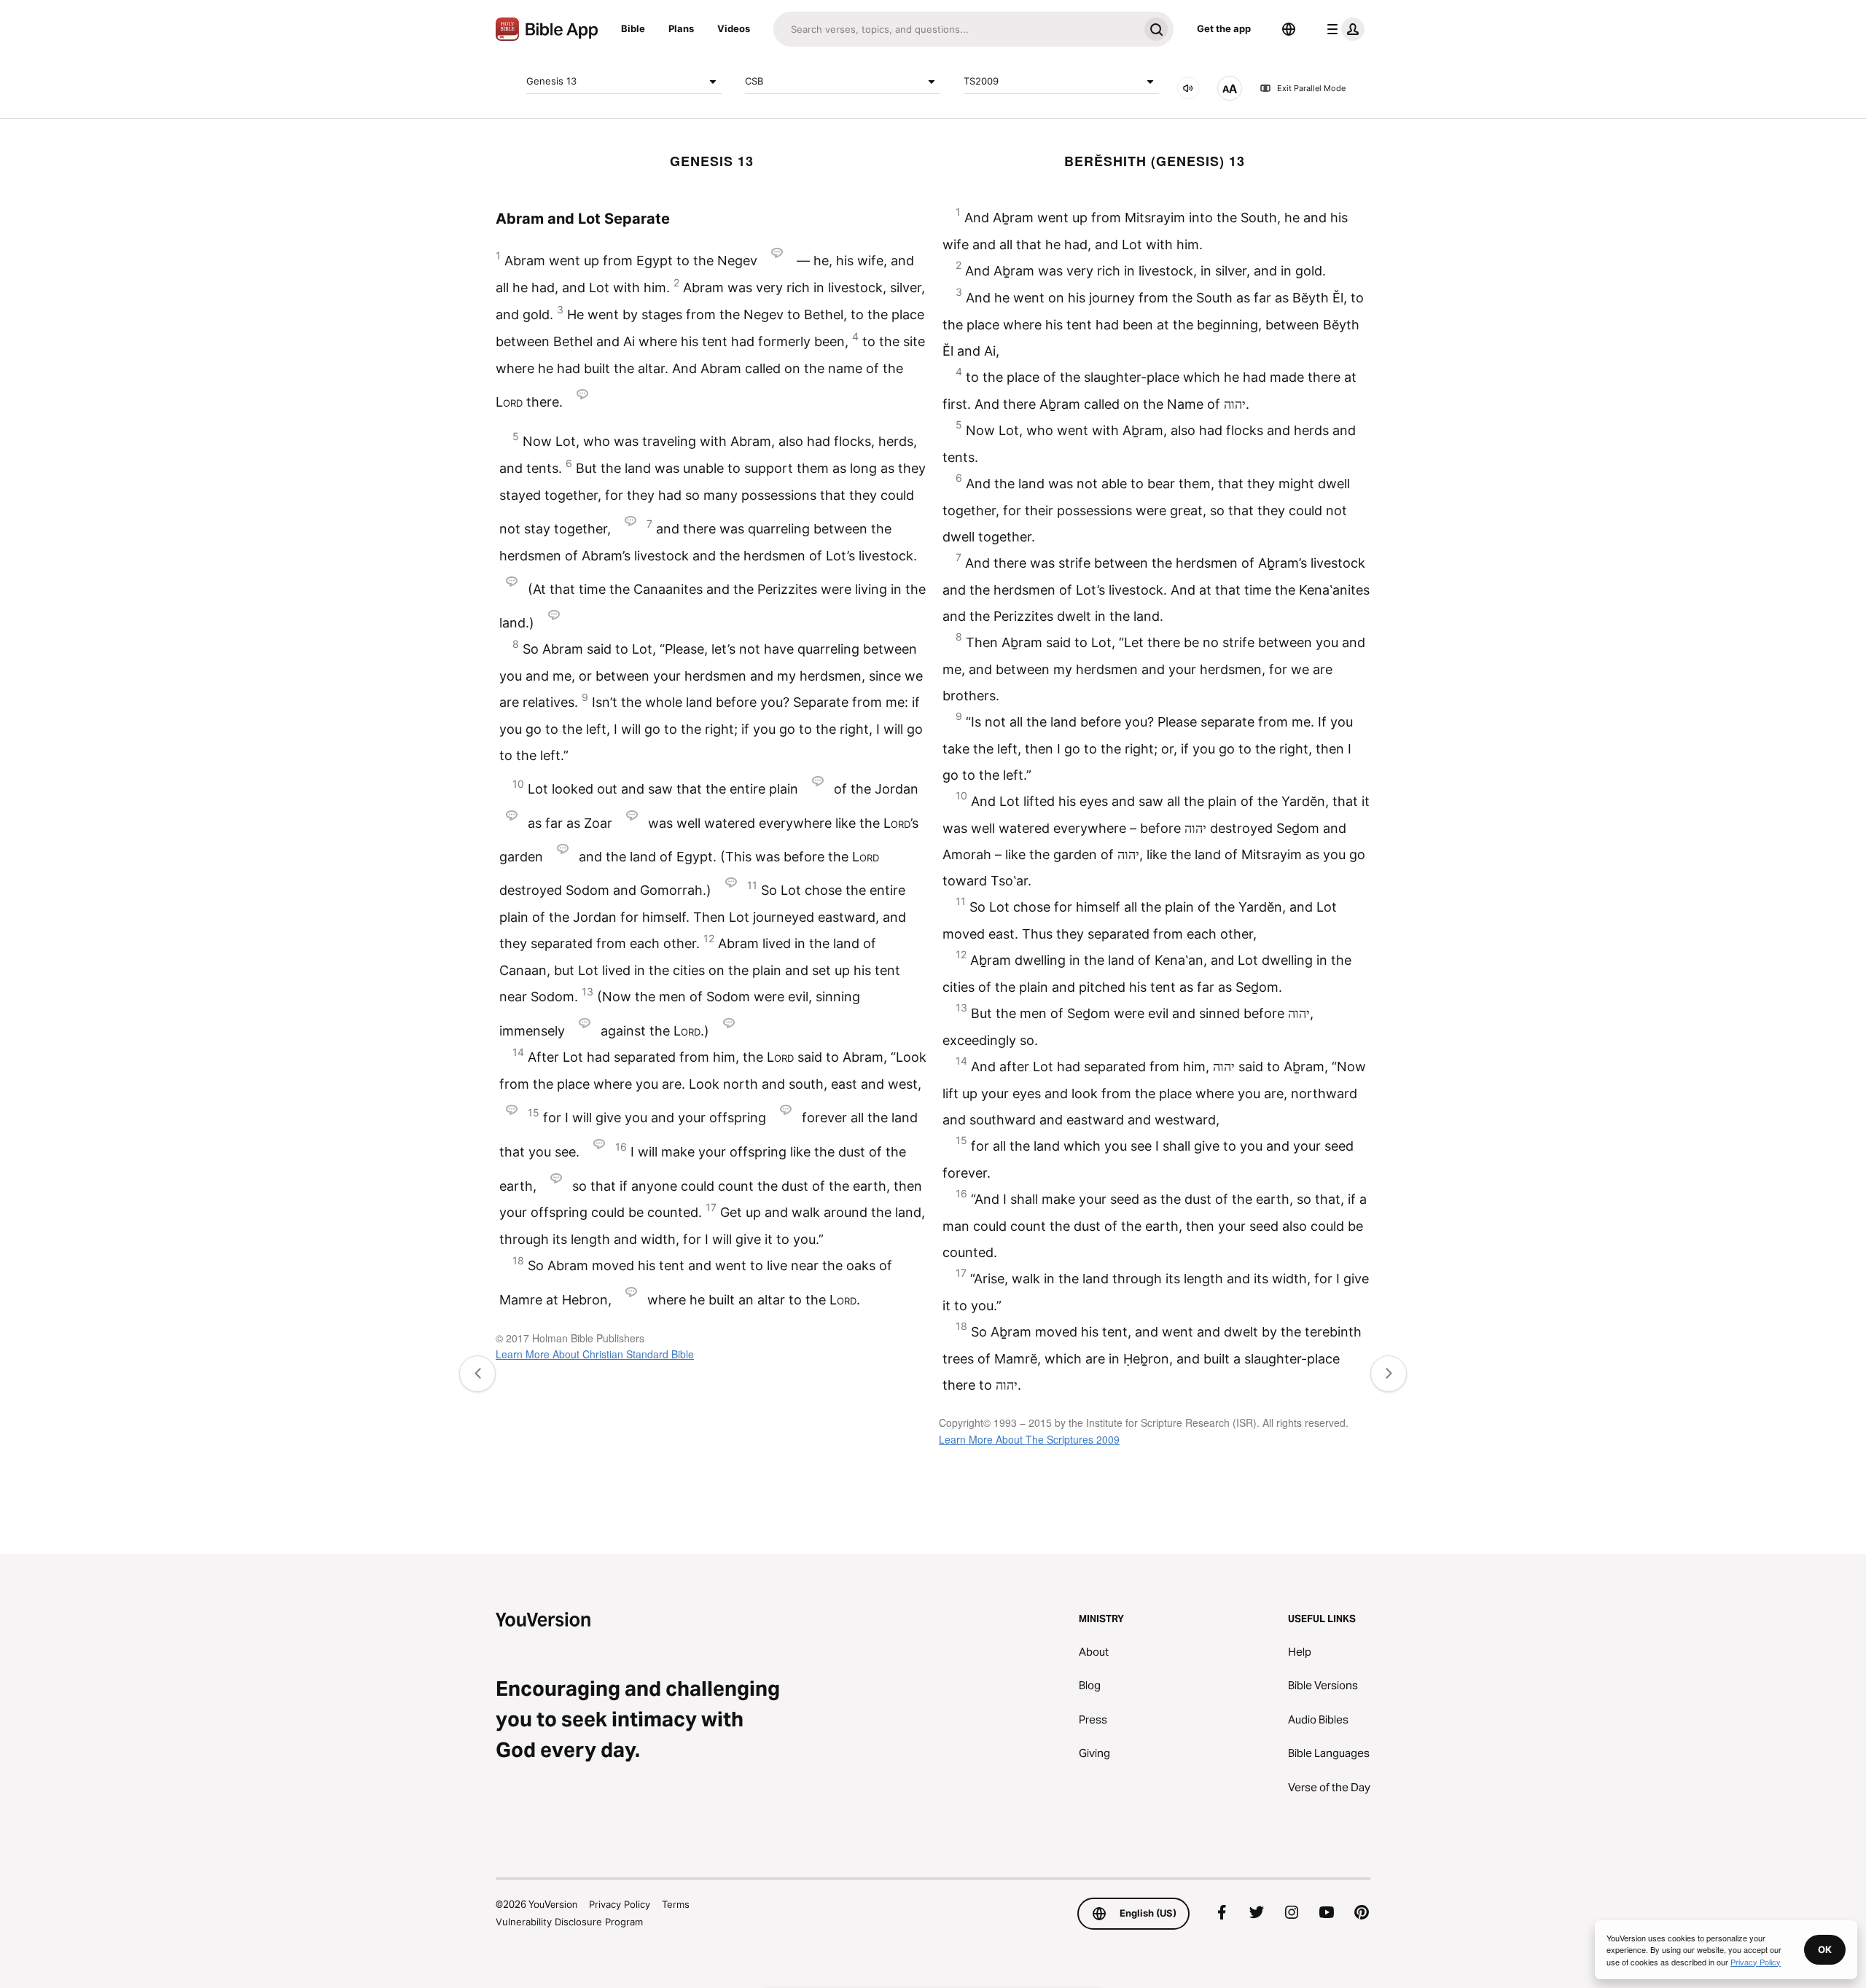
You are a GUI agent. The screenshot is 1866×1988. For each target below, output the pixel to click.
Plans (681, 28)
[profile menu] (1343, 29)
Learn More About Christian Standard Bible (595, 1354)
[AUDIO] (1188, 88)
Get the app (1224, 28)
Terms (676, 1904)
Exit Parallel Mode (1311, 88)
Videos (734, 28)
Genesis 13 (551, 81)
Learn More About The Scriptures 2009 (1029, 1439)
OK (1825, 1949)
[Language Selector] (1289, 29)
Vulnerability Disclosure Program (569, 1922)
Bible (633, 28)
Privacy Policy (620, 1904)
